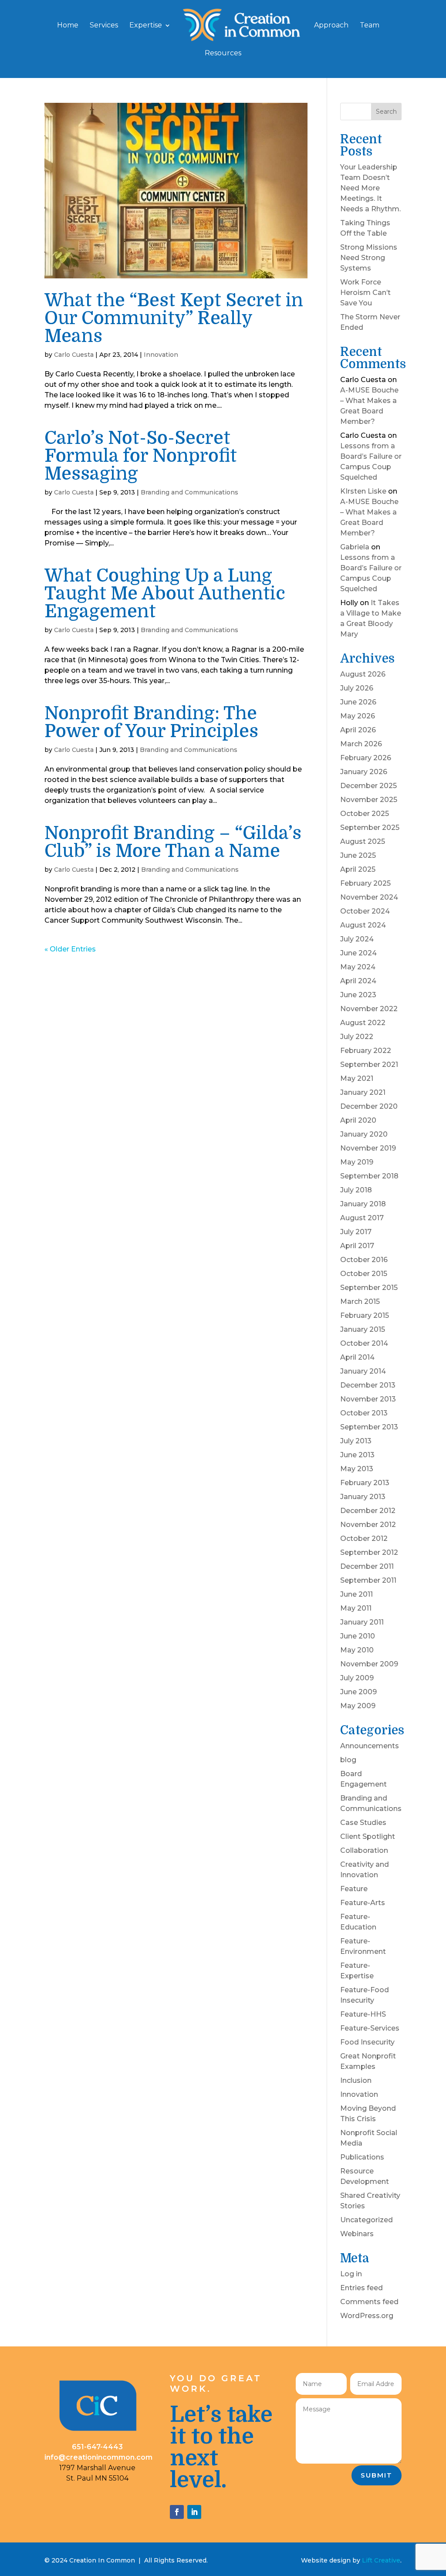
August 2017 (362, 1218)
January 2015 (363, 1329)
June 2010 (358, 1636)
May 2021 (357, 1078)
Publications (362, 2157)
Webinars (357, 2234)
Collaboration (364, 1850)
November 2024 (369, 897)
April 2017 (357, 1246)
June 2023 (358, 995)
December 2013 (368, 1385)
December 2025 (368, 786)
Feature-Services (370, 2028)
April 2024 (358, 981)
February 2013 (365, 1483)
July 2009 (357, 1678)
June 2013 (357, 1455)
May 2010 (357, 1650)
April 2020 (358, 1120)
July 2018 (356, 1190)
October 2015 (364, 1274)
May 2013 (357, 1469)
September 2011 (368, 1580)
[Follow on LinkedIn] (194, 2512)
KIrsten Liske (363, 491)
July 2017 (356, 1232)
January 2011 (362, 1622)
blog (348, 1760)
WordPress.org (367, 2316)
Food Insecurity (367, 2042)
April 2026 (358, 730)
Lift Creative (381, 2560)
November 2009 (369, 1664)
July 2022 (357, 1037)
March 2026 (361, 744)
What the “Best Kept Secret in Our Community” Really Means (174, 318)
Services (104, 26)
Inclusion (356, 2080)
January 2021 (363, 1092)
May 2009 (358, 1706)
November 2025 (369, 800)
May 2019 (357, 1162)
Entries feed (362, 2288)
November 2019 (368, 1148)
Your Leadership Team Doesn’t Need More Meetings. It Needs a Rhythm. (370, 188)
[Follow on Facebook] (177, 2512)
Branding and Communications (189, 492)
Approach (331, 26)
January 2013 (363, 1497)
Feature (354, 1889)
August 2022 (363, 1023)
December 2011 (367, 1566)
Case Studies (363, 1823)
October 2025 (365, 814)
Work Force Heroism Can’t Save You (365, 293)
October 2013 (364, 1413)
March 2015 (360, 1302)
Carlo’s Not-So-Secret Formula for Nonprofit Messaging (141, 456)
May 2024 (358, 967)
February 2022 (366, 1051)
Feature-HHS (363, 2014)
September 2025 (370, 828)
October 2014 (364, 1343)
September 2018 (369, 1176)
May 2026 (358, 716)
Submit (377, 2475)
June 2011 (356, 1594)
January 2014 (363, 1371)
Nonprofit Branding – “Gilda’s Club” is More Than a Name (173, 842)
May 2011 (356, 1608)
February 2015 (365, 1315)
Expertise (146, 26)
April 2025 (358, 869)
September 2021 (369, 1065)
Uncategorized (367, 2220)
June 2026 (358, 702)
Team (370, 26)
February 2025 (365, 883)
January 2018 (363, 1204)
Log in (351, 2274)
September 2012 (369, 1552)
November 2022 (369, 1009)
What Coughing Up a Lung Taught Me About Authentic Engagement (165, 594)
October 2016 (364, 1260)
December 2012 (368, 1511)
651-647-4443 (97, 2447)
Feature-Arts (363, 1903)
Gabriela (355, 547)
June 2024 (358, 953)
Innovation (161, 355)
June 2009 (358, 1692)
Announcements (370, 1746)
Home (68, 26)
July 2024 (357, 939)
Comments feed (369, 2302)
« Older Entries (70, 949)
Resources (223, 54)
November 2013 (368, 1399)
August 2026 (363, 674)
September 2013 (369, 1427)
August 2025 (363, 841)
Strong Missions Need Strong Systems (369, 258)
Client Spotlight (368, 1836)
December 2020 (369, 1106)
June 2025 (358, 855)
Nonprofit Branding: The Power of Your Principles (151, 722)
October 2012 (364, 1538)
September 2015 (369, 1288)
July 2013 (356, 1441)
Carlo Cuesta (74, 355)
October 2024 (365, 911)
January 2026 (364, 772)
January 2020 (364, 1134)
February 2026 (366, 758)
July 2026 (357, 688)
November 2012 (368, 1525)
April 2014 (357, 1357)
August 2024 (363, 925)
